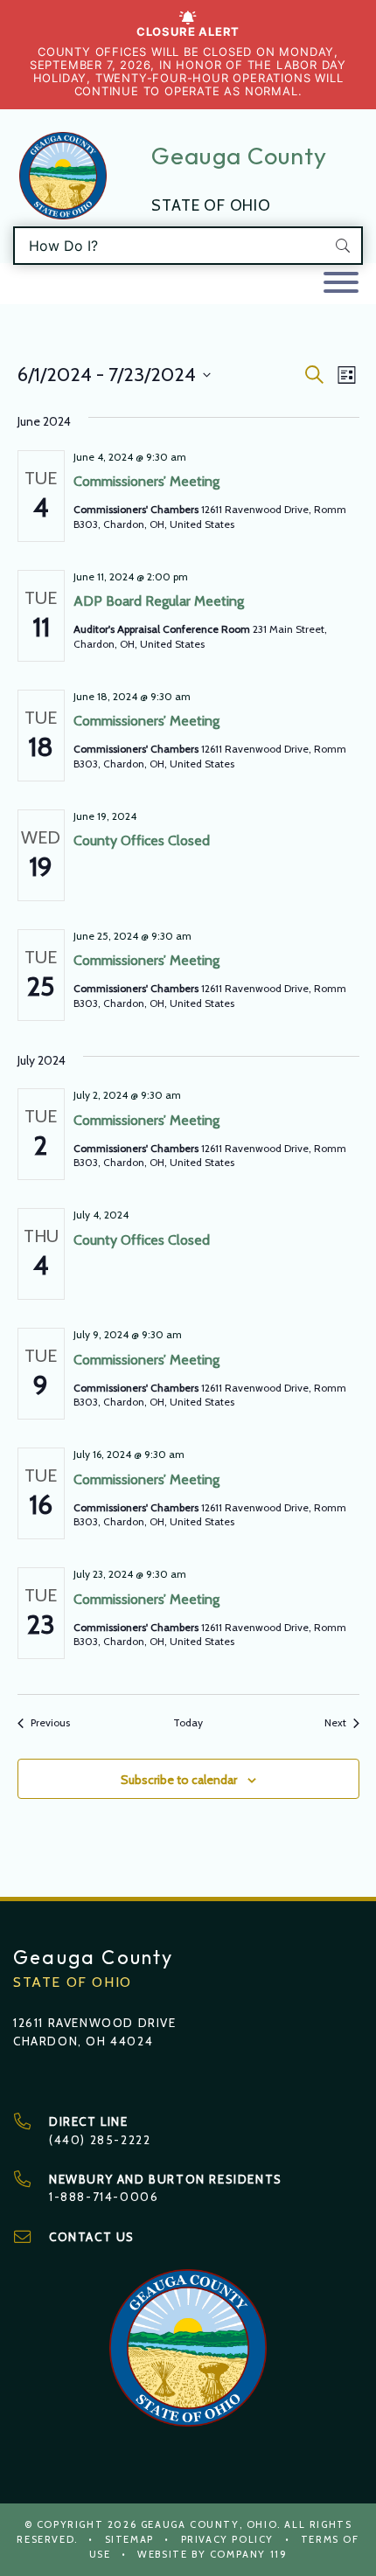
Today (188, 1722)
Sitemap (129, 2539)
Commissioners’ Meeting (146, 481)
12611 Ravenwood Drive (95, 2023)
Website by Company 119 (212, 2554)
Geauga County (239, 156)
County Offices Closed (142, 840)
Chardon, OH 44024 (83, 2041)
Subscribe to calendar (179, 1780)
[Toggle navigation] (341, 284)
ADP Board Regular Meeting (159, 601)
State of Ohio (211, 205)
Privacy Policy (227, 2539)
